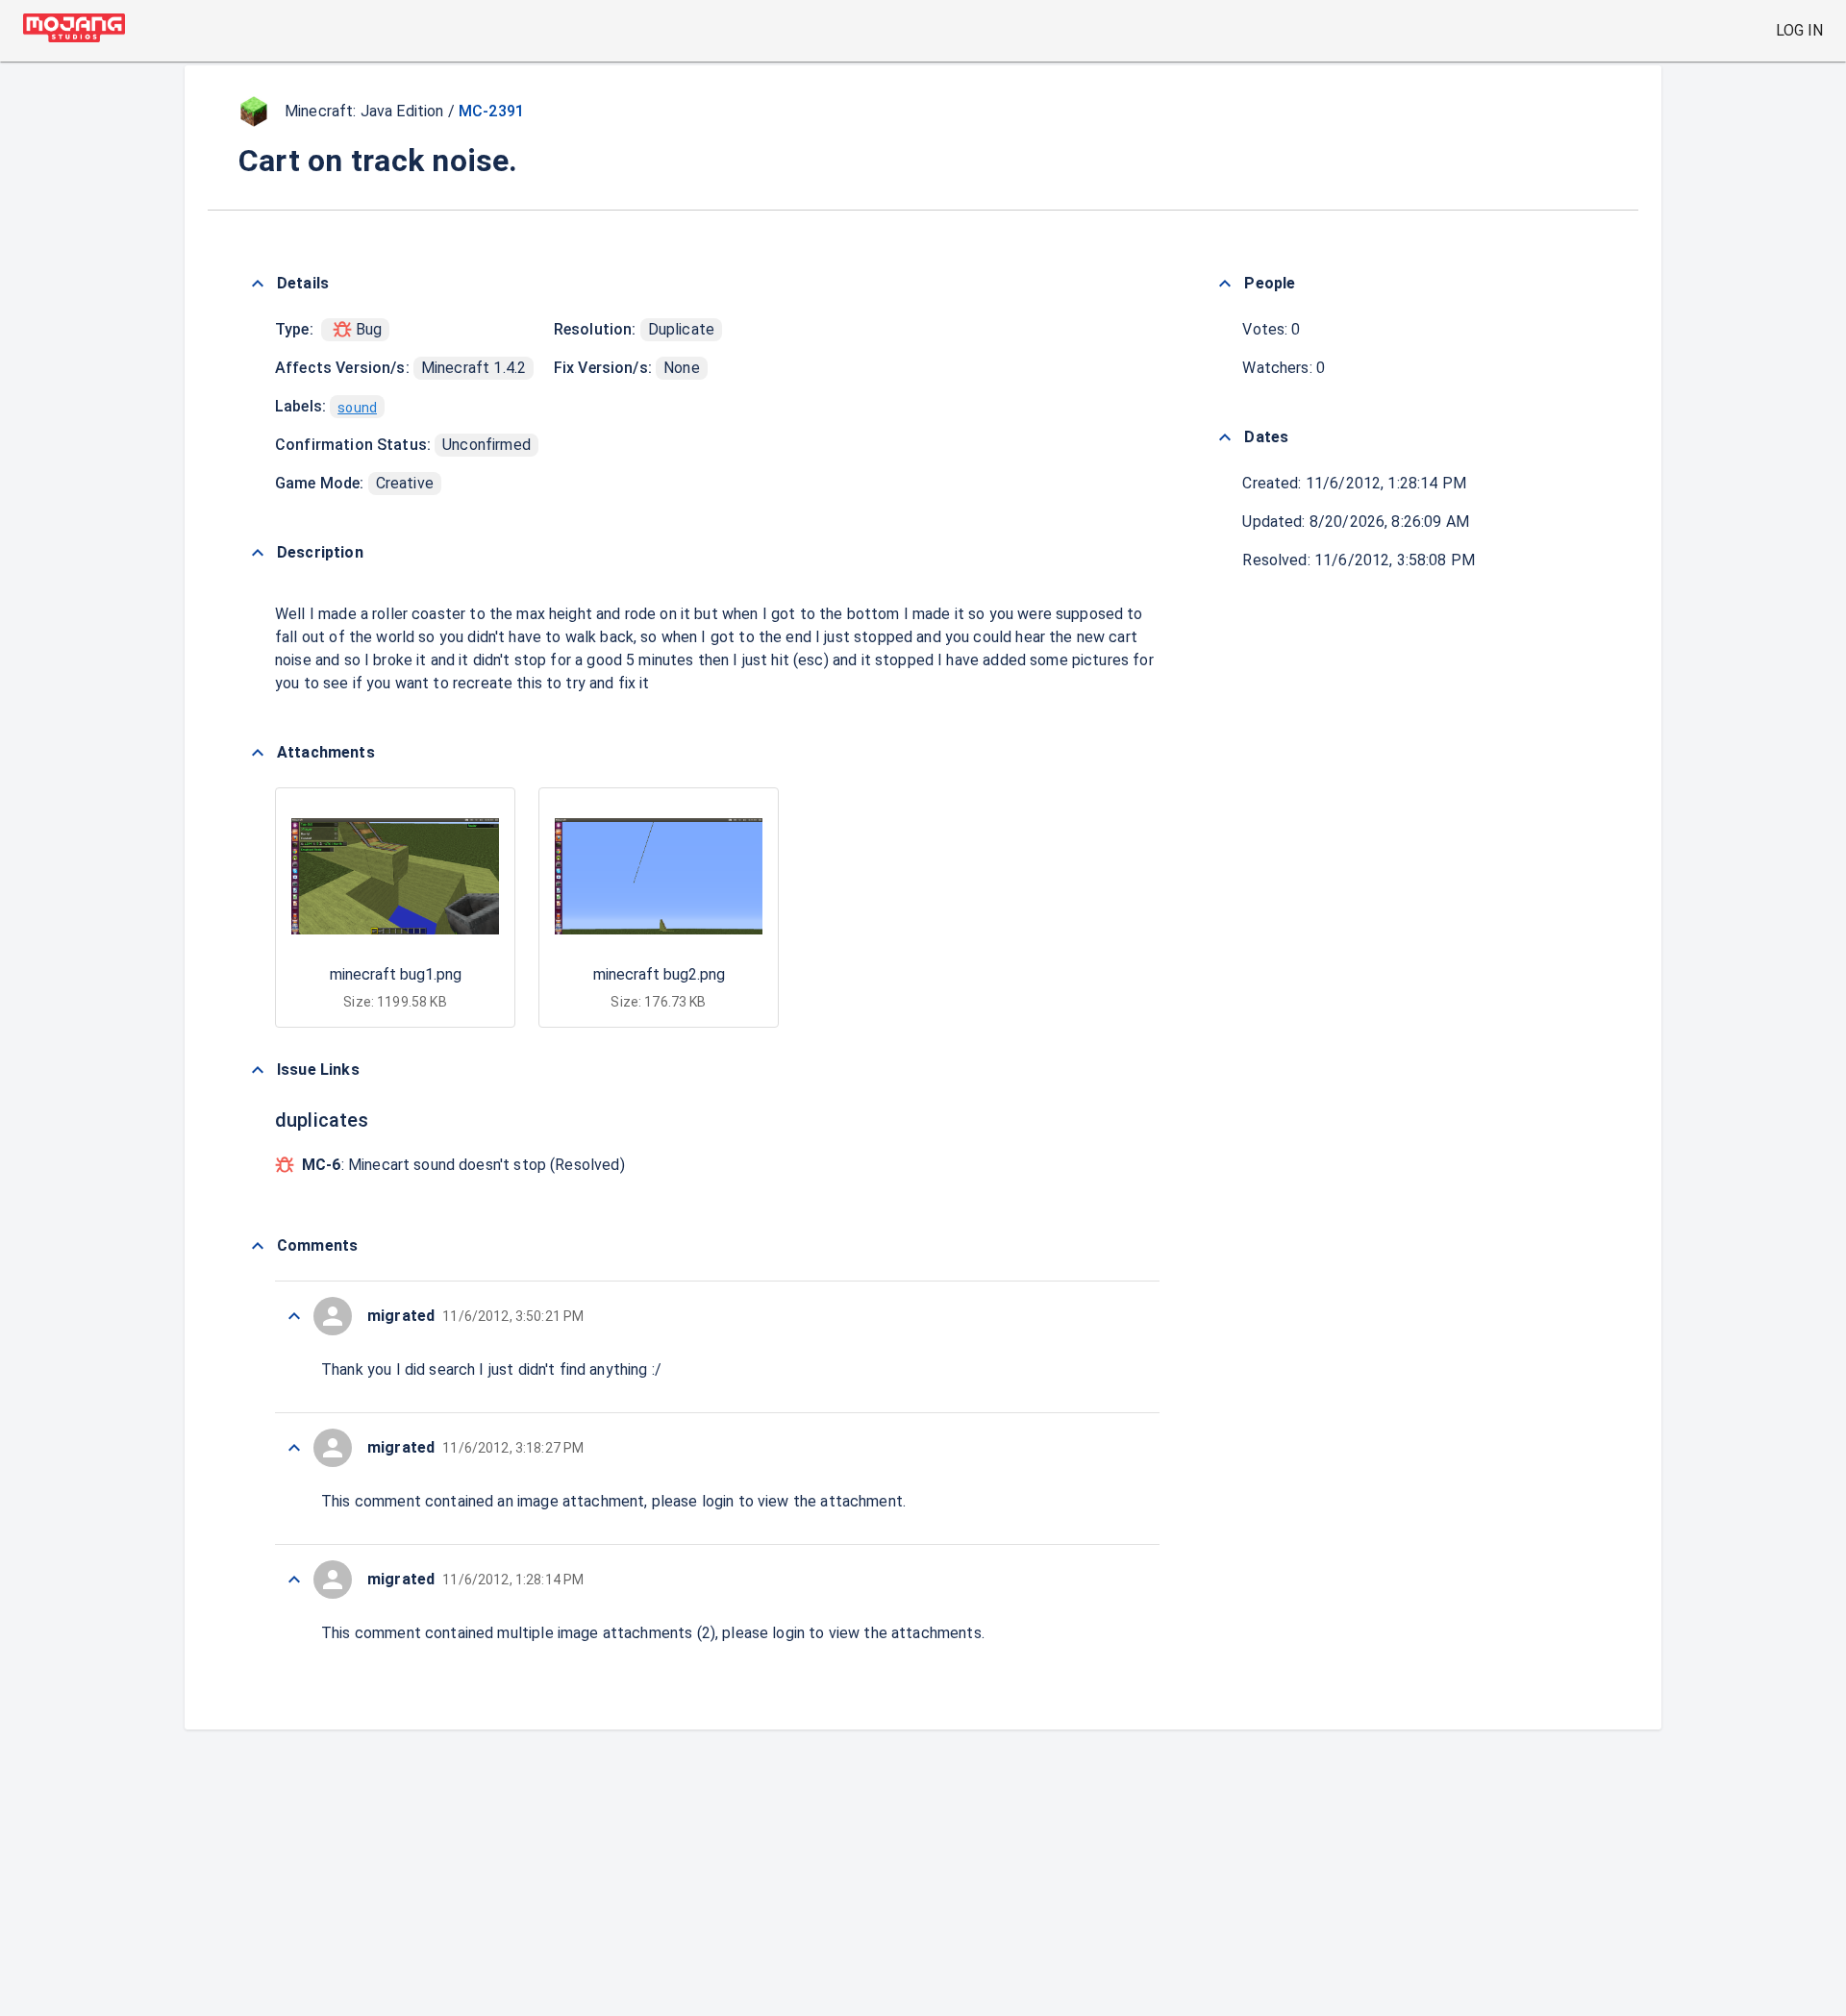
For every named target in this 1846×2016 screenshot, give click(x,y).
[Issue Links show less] (258, 1070)
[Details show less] (258, 284)
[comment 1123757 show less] (294, 1316)
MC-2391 (491, 111)
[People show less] (1225, 284)
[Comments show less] (258, 1246)
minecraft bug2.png (659, 974)
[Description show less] (258, 553)
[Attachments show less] (258, 753)
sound (357, 408)
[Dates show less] (1225, 437)
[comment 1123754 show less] (294, 1580)
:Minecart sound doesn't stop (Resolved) (463, 1165)
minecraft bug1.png (396, 974)
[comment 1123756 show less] (294, 1448)
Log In (1799, 30)
